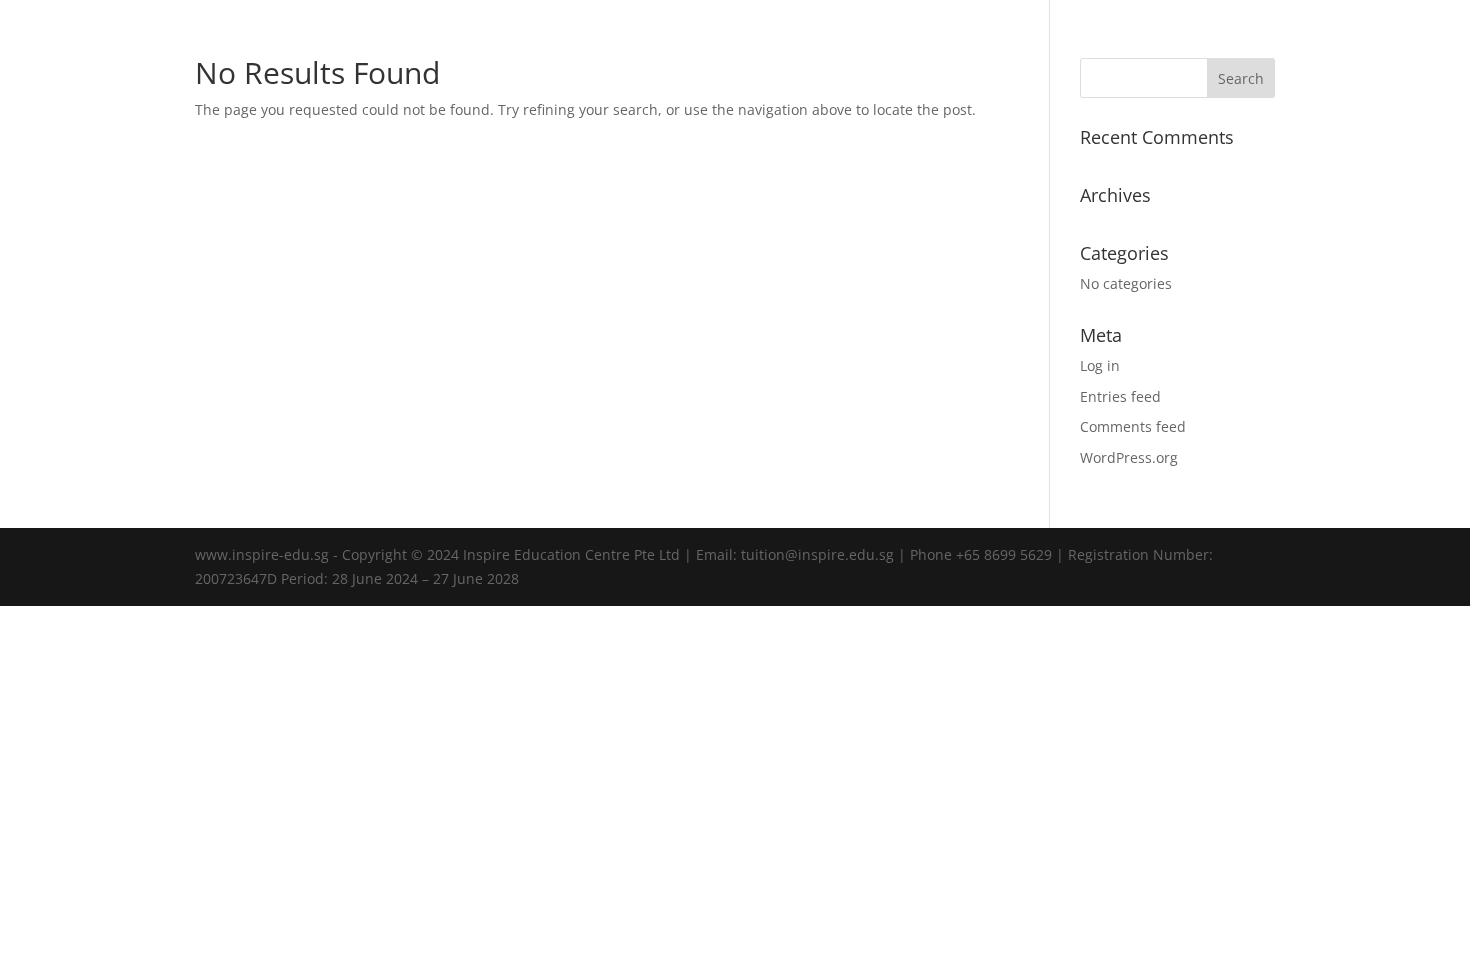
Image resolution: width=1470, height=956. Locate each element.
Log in (1100, 365)
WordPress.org (1129, 457)
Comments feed (1133, 426)
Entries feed (1120, 396)
